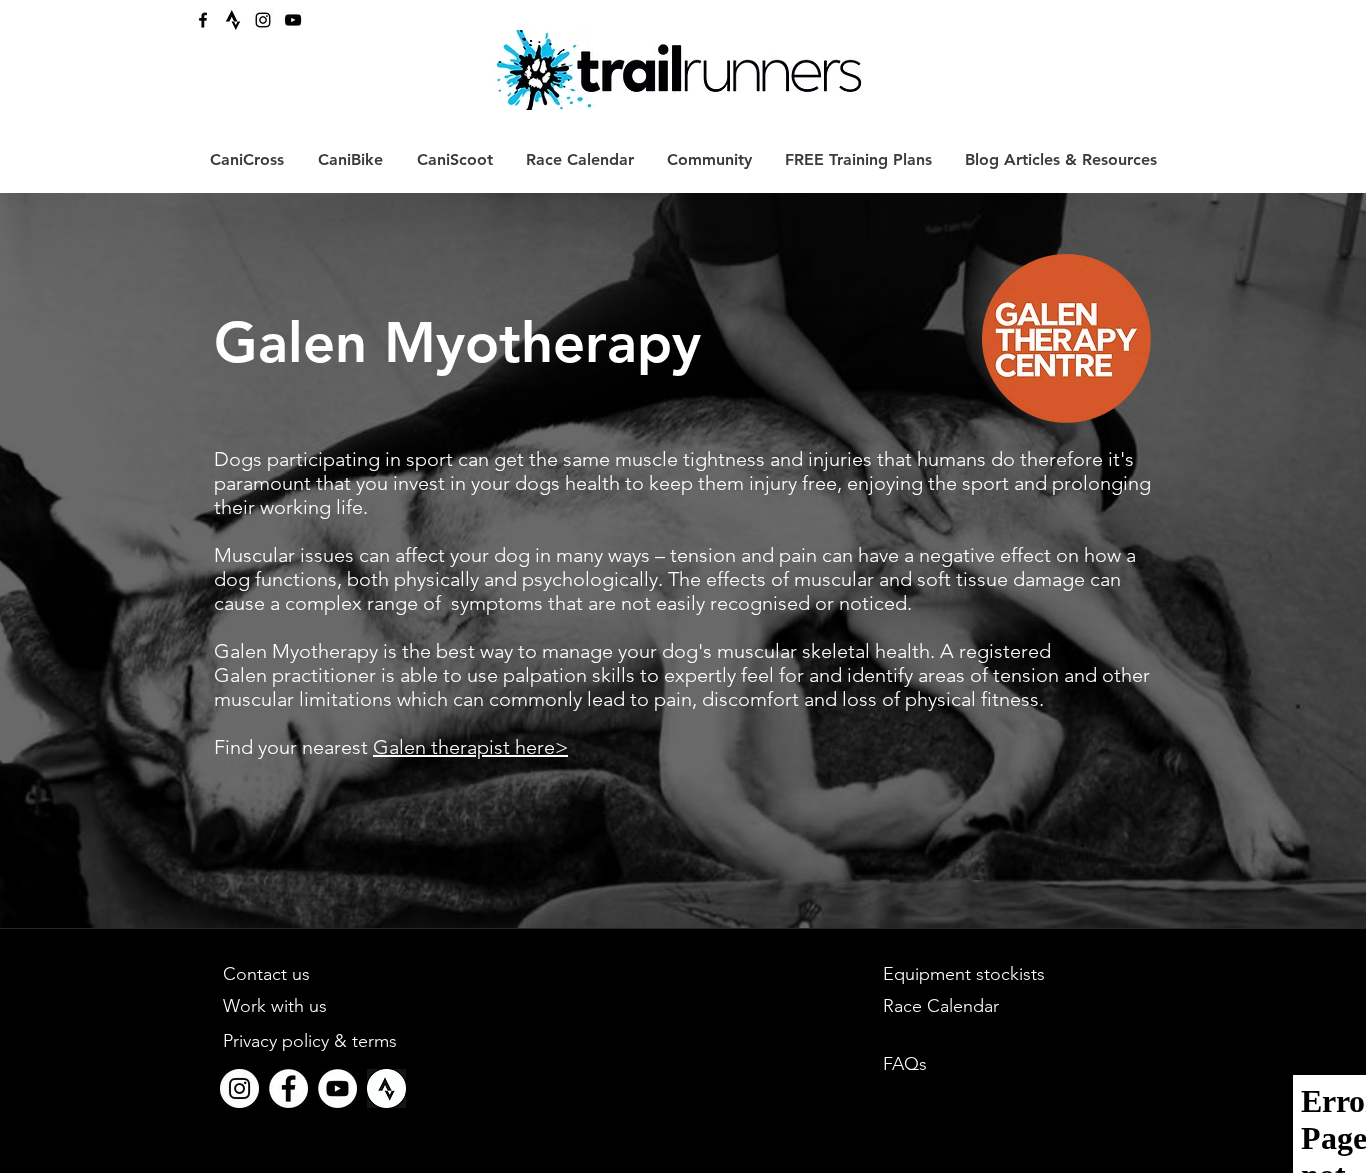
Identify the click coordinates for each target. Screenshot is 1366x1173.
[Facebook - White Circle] (288, 1088)
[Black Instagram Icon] (263, 20)
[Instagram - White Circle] (239, 1088)
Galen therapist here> (470, 747)
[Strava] (233, 20)
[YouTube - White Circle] (337, 1088)
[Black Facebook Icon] (203, 20)
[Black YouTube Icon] (293, 20)
